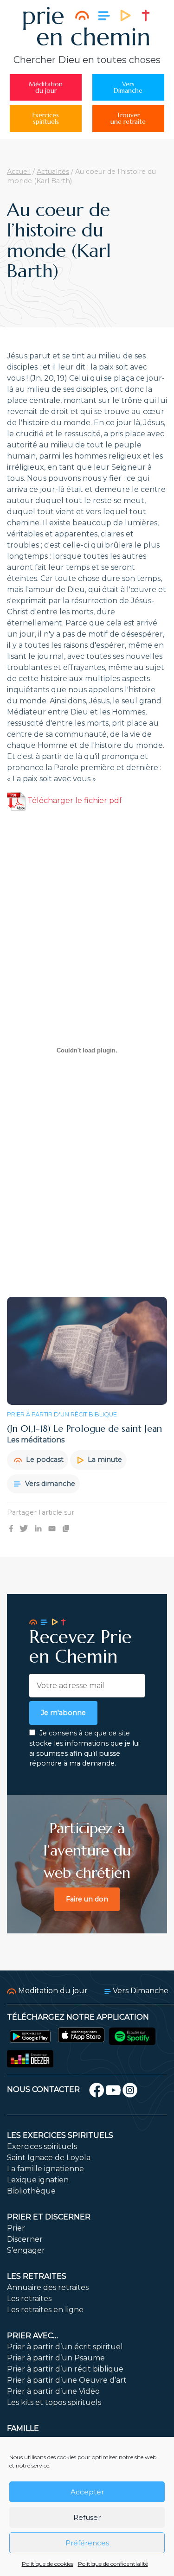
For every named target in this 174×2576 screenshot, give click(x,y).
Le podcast (44, 1460)
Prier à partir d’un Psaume (56, 2358)
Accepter (87, 2492)
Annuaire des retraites (48, 2287)
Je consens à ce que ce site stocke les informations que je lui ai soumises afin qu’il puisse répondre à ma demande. (84, 1748)
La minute (104, 1460)
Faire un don (87, 1899)
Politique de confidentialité (113, 2564)
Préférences (87, 2543)
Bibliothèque (31, 2191)
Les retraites (37, 2276)
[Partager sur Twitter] (24, 1528)
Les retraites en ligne (45, 2310)
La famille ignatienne (45, 2169)
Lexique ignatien (38, 2180)
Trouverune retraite (128, 118)
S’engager (26, 2250)
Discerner (25, 2239)
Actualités (53, 172)
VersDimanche (128, 87)
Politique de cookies (48, 2564)
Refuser (87, 2517)
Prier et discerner (49, 2217)
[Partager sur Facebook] (11, 1528)
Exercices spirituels (42, 2146)
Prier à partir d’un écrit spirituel (65, 2347)
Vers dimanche (49, 1484)
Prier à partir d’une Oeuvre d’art (67, 2380)
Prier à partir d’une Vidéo (53, 2391)
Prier (16, 2228)
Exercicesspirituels (46, 118)
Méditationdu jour (46, 87)
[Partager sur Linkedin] (38, 1528)
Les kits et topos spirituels (54, 2402)
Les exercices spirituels (60, 2135)
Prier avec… (32, 2336)
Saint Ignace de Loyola (49, 2158)
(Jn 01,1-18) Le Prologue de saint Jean (84, 1429)
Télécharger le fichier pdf (74, 800)
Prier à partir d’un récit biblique (65, 2369)
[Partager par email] (52, 1528)
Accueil (19, 172)
